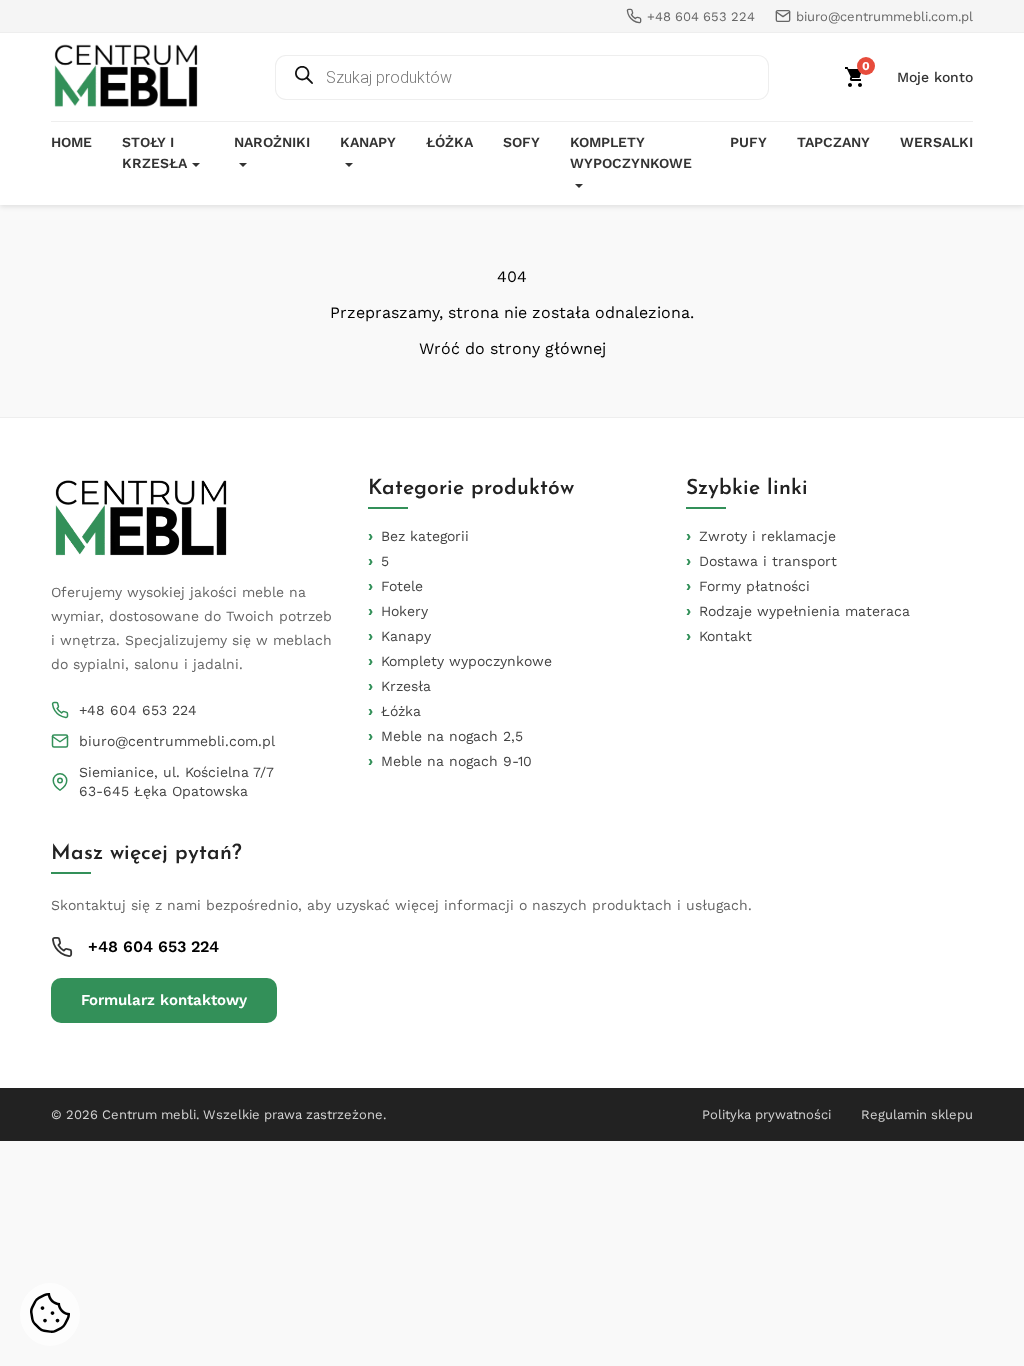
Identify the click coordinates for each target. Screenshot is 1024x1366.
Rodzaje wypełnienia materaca (804, 611)
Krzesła (406, 686)
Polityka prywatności (766, 1114)
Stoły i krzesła (154, 152)
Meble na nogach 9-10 (456, 761)
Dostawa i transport (768, 561)
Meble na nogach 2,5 (452, 736)
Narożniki (272, 142)
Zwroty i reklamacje (767, 536)
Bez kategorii (425, 536)
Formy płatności (754, 586)
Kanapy (368, 142)
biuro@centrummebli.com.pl (177, 741)
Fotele (402, 586)
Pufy (748, 142)
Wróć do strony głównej (512, 349)
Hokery (404, 611)
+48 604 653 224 (138, 710)
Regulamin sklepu (917, 1114)
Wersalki (936, 142)
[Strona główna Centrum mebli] (126, 77)
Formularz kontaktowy (164, 1000)
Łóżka (449, 142)
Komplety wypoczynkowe (631, 152)
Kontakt (725, 636)
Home (71, 142)
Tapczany (833, 142)
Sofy (521, 142)
